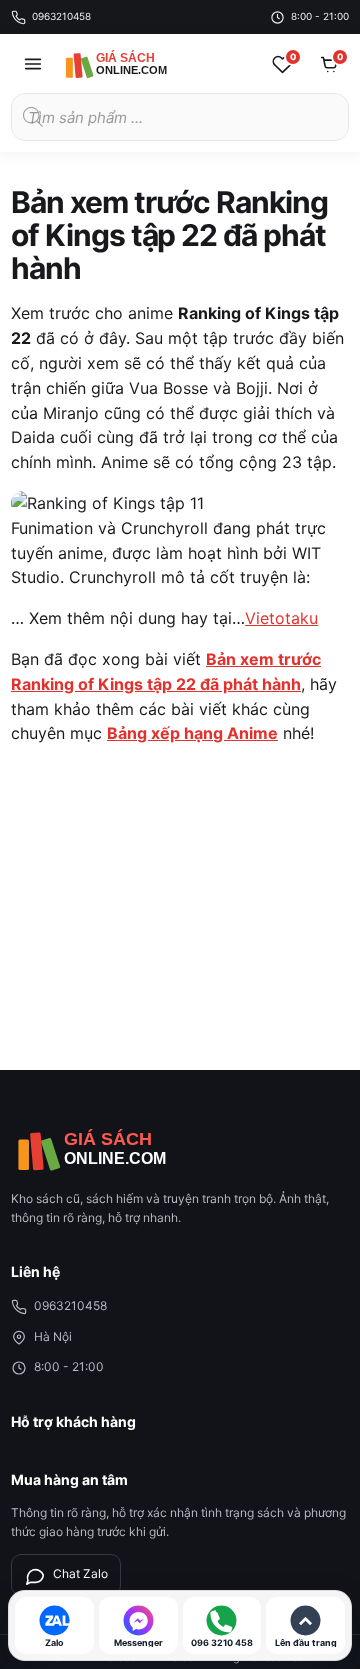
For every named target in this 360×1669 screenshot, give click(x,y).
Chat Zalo (80, 1573)
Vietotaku (281, 618)
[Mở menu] (33, 64)
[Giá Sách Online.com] (136, 64)
